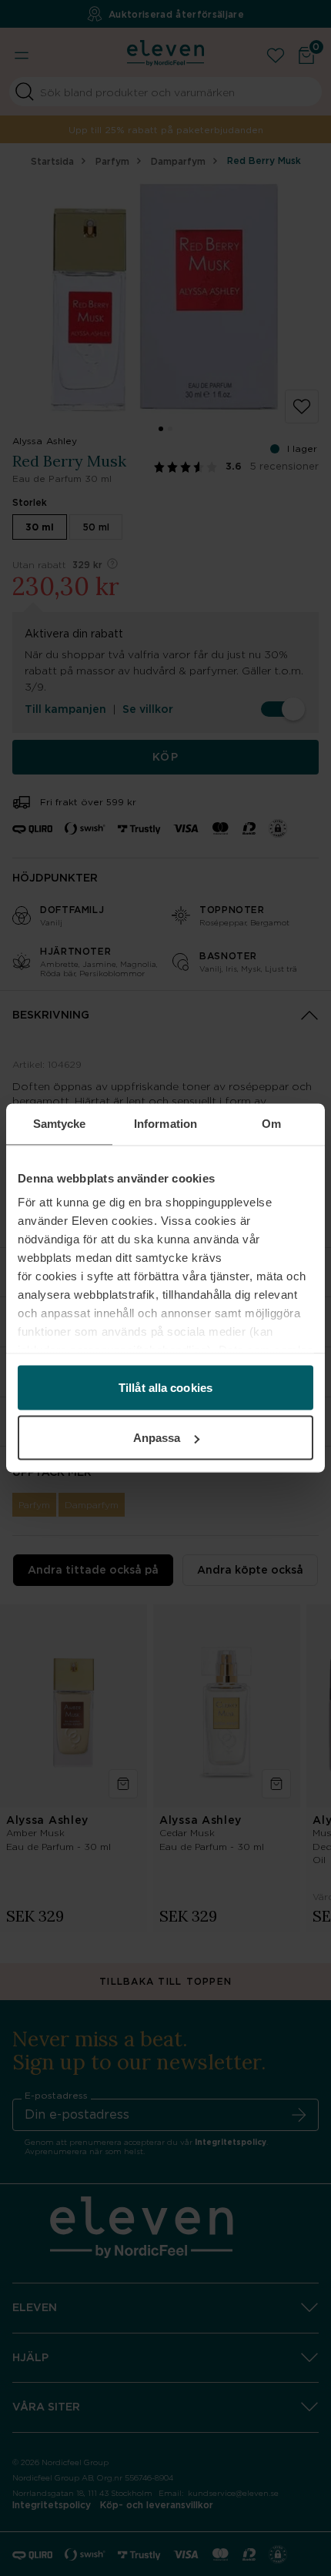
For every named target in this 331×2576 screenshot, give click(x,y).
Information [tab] (165, 1124)
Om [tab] (271, 1124)
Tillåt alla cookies (165, 1387)
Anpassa (157, 1438)
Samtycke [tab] (60, 1124)
